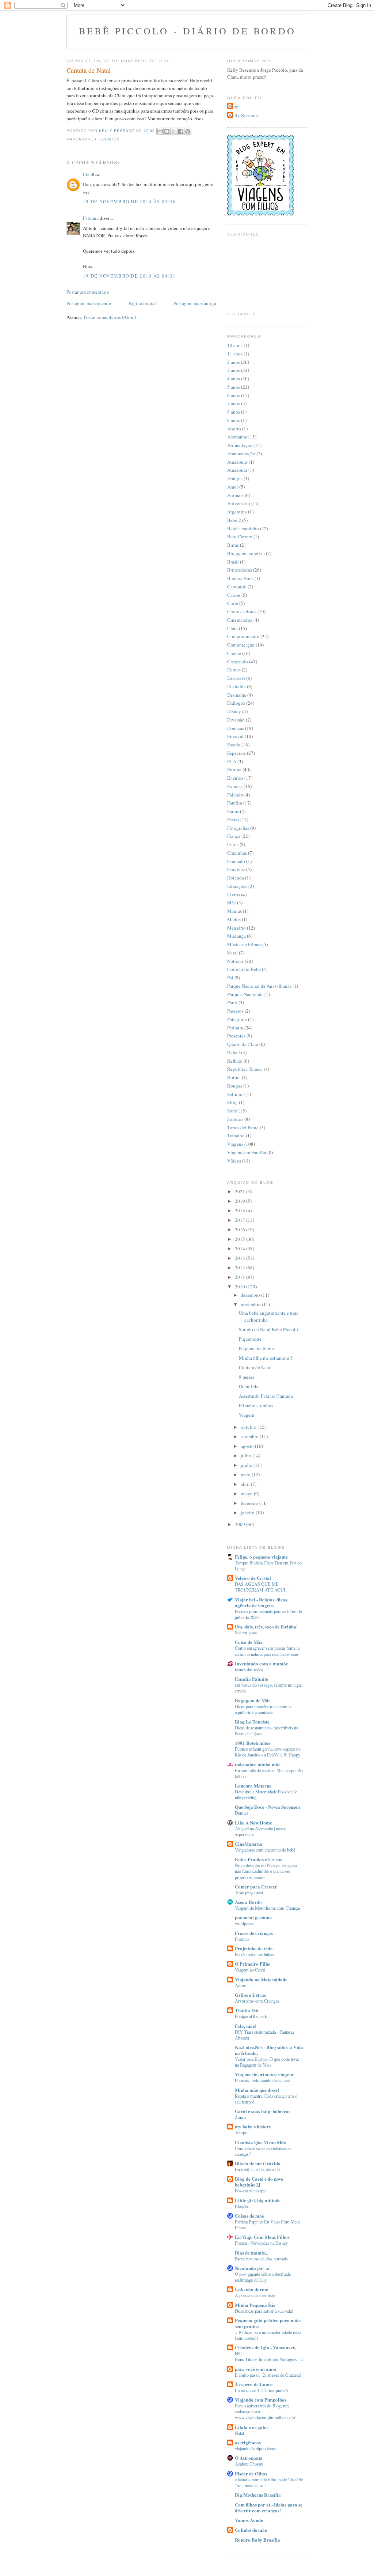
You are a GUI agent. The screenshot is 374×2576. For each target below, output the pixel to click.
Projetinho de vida (254, 1948)
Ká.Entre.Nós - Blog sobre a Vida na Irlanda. (269, 2050)
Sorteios (235, 1119)
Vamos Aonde (249, 2520)
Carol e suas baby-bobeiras (263, 2111)
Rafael (234, 1052)
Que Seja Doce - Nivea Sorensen (267, 1807)
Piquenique (250, 1339)
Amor (233, 487)
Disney (234, 711)
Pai (230, 978)
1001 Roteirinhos (253, 1743)
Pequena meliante (256, 1348)
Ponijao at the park (251, 2016)
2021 (241, 1191)
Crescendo (238, 662)
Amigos (235, 478)
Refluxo (235, 1061)
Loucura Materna (253, 1786)
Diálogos (236, 703)
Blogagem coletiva (246, 553)
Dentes (234, 670)
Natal (232, 953)
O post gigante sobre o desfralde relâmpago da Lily (263, 2277)
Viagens (235, 1144)
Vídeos (234, 1161)
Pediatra (235, 1028)
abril (246, 1484)
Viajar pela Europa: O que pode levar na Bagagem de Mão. (267, 2062)
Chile (233, 603)
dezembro (251, 1295)
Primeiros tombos (256, 1405)
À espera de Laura (254, 2384)
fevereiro (250, 1503)
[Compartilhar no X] (174, 131)
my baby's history (253, 2126)
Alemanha (237, 437)
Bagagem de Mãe (253, 1700)
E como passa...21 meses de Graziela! (268, 2375)
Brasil (233, 562)
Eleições (242, 2206)
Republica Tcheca (245, 1069)
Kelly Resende (243, 115)
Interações (237, 886)
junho (247, 1465)
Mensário (236, 928)
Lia (86, 174)
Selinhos (236, 1094)
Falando (235, 795)
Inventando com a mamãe (262, 1663)
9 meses (247, 1377)
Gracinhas (237, 853)
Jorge (234, 106)
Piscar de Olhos (251, 2473)
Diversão (236, 720)
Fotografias (238, 828)
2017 (241, 1220)
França (234, 836)
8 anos (234, 412)
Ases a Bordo (248, 1902)
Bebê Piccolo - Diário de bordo (187, 31)
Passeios (235, 1011)
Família (235, 803)
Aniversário (239, 503)
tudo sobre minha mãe (258, 1764)
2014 (241, 1249)
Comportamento (243, 636)
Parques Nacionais (245, 994)
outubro (249, 1427)
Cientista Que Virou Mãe (260, 2142)
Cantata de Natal (255, 1367)
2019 (241, 1201)
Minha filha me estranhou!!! (266, 1358)
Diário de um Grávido (258, 2163)
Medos (234, 919)
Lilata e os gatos (252, 2427)
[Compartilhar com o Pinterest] (188, 131)
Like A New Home (253, 1822)
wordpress (244, 1923)
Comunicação (241, 645)
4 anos (234, 379)
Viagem (247, 1415)
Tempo (241, 2132)
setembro (250, 1436)
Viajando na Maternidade (261, 1979)
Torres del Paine (243, 1127)
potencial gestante (253, 1917)
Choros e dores (242, 611)
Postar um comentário (88, 292)
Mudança (236, 936)
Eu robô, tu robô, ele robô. (258, 2169)
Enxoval (235, 736)
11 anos (235, 354)
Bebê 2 (234, 520)
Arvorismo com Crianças (257, 2001)
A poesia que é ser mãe (255, 2295)
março (247, 1494)
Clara (232, 628)
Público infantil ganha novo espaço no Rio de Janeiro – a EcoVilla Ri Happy (268, 1752)
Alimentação (240, 445)
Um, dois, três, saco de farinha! (266, 1626)
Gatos (233, 844)
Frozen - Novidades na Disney (261, 2243)
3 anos (234, 370)
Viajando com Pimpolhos (261, 2400)
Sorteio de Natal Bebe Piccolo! (269, 1329)
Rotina (234, 1077)
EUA (232, 761)
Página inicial (142, 303)
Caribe (234, 595)
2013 (241, 1258)
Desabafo (236, 678)
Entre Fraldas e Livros (258, 1859)
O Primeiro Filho (253, 1964)
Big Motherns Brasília (258, 2495)
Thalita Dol (247, 2010)
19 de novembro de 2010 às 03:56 (129, 202)
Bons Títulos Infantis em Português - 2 (269, 2359)
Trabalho (236, 1136)
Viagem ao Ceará (250, 1970)
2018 (241, 1210)
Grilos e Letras (250, 1995)
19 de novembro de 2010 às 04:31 (129, 276)
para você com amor (256, 2369)
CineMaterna (249, 1844)
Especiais (236, 753)
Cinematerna (240, 620)
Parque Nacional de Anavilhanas (259, 986)
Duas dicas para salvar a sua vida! (264, 2311)
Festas (233, 820)
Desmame (237, 695)
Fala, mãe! (246, 2026)
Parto (232, 1002)
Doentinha (249, 1386)
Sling (232, 1102)
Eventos (110, 139)
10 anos (235, 345)
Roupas (235, 1086)
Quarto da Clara (243, 1044)
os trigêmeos (248, 2442)
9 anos (234, 420)
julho (247, 1455)
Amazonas (237, 462)
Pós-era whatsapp (250, 2191)
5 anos (234, 387)
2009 (241, 1524)
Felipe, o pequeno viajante (261, 1557)
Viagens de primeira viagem (264, 2074)
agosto (248, 1446)
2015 (241, 1239)
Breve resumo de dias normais (261, 2259)
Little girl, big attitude (258, 2200)
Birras (233, 545)
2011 (241, 1277)
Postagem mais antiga (195, 303)
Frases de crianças (254, 1933)
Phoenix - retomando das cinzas (262, 2080)
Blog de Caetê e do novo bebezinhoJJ (259, 2182)
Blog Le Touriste (252, 1722)
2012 (241, 1268)
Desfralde (236, 686)
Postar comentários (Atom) (110, 317)
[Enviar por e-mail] (160, 131)
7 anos (234, 403)
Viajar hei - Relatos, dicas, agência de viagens (262, 1602)
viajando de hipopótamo (256, 2448)
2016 (241, 1229)
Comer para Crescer (256, 1886)
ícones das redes (249, 1669)
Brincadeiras (240, 570)
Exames (235, 786)
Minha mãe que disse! (257, 2090)
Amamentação (241, 453)
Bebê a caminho (243, 528)
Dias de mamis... (251, 2253)
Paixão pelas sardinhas (254, 1954)
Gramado (236, 861)
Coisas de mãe (249, 2216)
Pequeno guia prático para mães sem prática (268, 2323)
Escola (234, 745)
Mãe (232, 903)
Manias (234, 911)
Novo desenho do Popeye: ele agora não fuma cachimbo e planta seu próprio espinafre (266, 1871)
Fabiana (91, 218)
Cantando (237, 587)
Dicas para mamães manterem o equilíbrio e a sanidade (263, 1709)
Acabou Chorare (249, 2464)
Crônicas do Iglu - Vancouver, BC (265, 2350)
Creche (234, 653)
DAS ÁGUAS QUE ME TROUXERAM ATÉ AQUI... (262, 1587)
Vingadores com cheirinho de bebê (265, 1850)
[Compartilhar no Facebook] (181, 131)
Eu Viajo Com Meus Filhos (262, 2237)
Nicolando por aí (252, 2268)
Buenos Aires (240, 578)
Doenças (236, 728)
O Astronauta (249, 2458)
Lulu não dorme (251, 2289)
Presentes (236, 1036)
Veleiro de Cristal (253, 1578)
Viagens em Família (247, 1152)
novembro (251, 1304)
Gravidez (236, 869)
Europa (234, 769)
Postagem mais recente (89, 303)
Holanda (236, 878)
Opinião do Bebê (244, 969)
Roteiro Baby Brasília (257, 2540)
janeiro (248, 1513)
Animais (235, 495)
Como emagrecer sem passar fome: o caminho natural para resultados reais (267, 1651)
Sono (232, 1111)
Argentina (237, 512)
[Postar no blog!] (167, 131)
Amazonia (237, 470)
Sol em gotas (246, 1632)
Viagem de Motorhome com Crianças (268, 1908)
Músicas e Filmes (244, 944)
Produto (242, 1939)
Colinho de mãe (251, 2530)
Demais (242, 1813)
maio (246, 1475)
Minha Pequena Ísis (255, 2305)
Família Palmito (252, 1679)
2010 (241, 1287)
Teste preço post (249, 1893)
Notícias (235, 961)
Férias (233, 811)
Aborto (234, 429)
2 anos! (241, 2117)
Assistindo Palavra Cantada (266, 1396)
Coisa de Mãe (249, 1642)
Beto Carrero (240, 536)
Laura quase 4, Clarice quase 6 (261, 2390)
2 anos (234, 362)
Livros (234, 895)
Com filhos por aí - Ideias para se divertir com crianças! (269, 2507)
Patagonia (237, 1019)
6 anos (234, 395)
